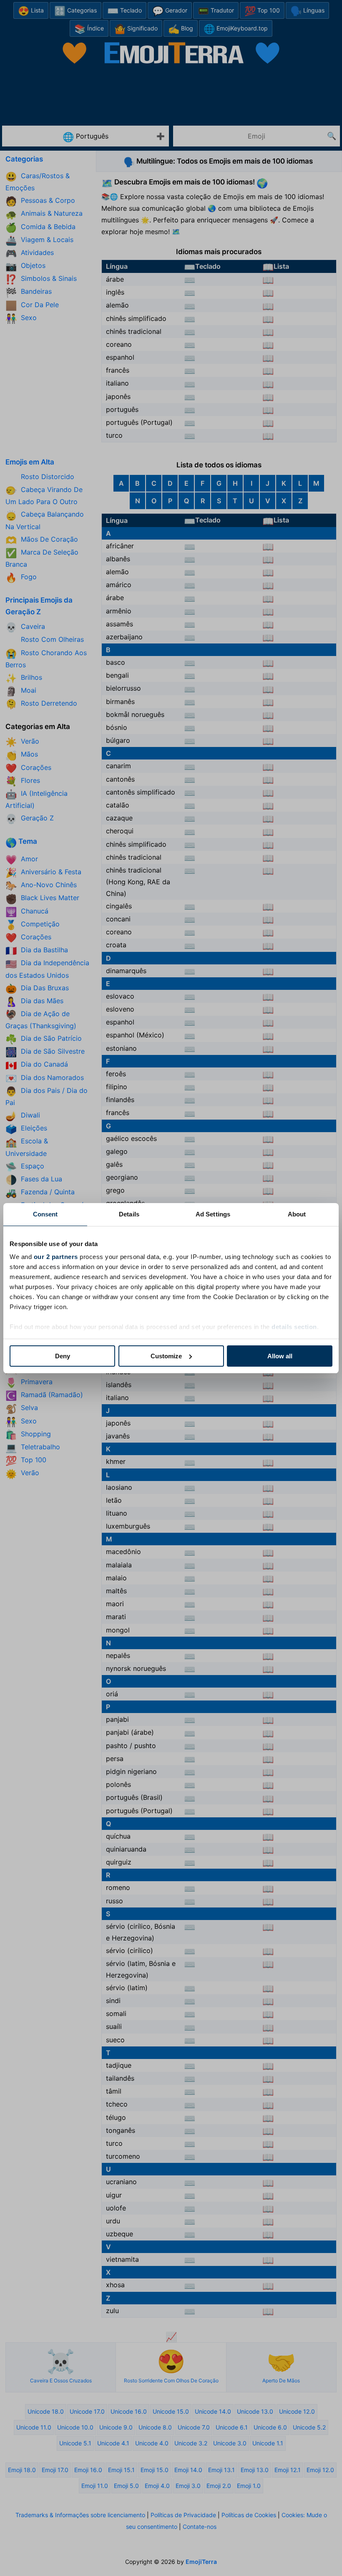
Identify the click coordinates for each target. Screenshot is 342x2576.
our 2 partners (56, 1257)
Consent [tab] (45, 1214)
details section (294, 1327)
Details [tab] (129, 1214)
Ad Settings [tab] (213, 1214)
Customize (166, 1356)
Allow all (280, 1356)
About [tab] (297, 1214)
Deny (63, 1356)
